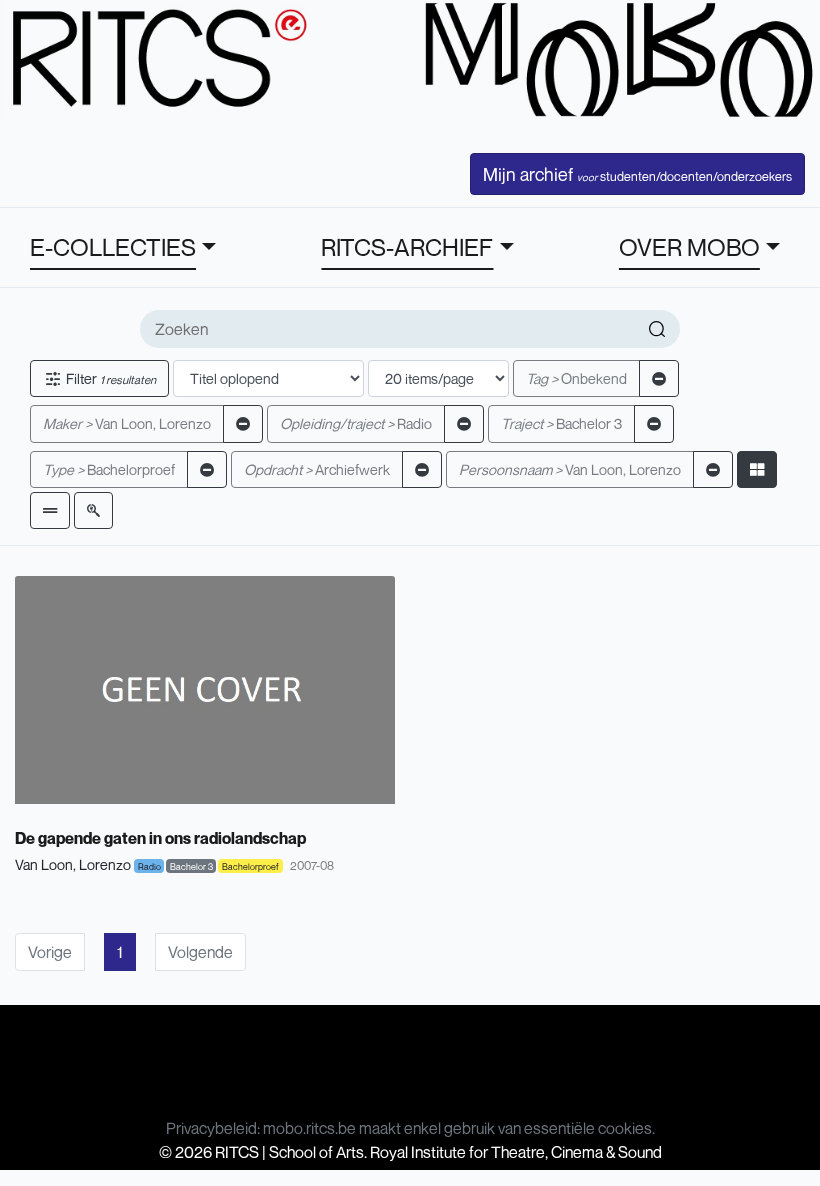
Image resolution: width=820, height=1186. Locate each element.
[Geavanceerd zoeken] (93, 510)
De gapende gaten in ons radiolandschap (160, 838)
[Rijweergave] (50, 510)
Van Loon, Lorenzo (127, 423)
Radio (356, 423)
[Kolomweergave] (757, 469)
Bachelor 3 (561, 423)
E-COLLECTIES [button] (113, 247)
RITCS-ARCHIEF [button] (407, 247)
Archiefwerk (317, 469)
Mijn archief (637, 174)
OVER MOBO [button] (689, 247)
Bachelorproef (109, 469)
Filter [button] (109, 378)
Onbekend (576, 378)
